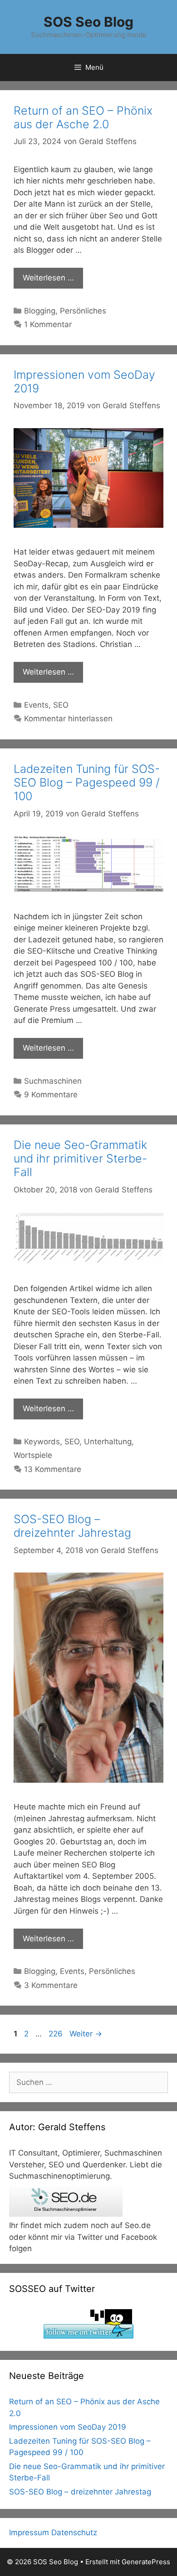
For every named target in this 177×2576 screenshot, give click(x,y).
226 (57, 2034)
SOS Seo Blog (88, 22)
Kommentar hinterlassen (68, 719)
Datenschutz (74, 2533)
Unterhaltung (108, 1442)
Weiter (86, 2034)
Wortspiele (33, 1455)
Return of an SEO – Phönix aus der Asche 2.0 (83, 117)
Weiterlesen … (48, 278)
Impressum (29, 2533)
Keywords (42, 1442)
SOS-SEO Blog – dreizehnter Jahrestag (72, 1526)
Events (36, 705)
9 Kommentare (51, 1095)
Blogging (40, 311)
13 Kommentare (53, 1469)
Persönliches (83, 311)
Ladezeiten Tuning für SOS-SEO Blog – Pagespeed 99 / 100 (87, 782)
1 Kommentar (48, 324)
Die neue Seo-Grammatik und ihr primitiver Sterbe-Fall (80, 1158)
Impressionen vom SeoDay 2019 (68, 2427)
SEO (61, 705)
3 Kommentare (51, 1985)
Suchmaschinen (53, 1081)
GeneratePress (146, 2562)
